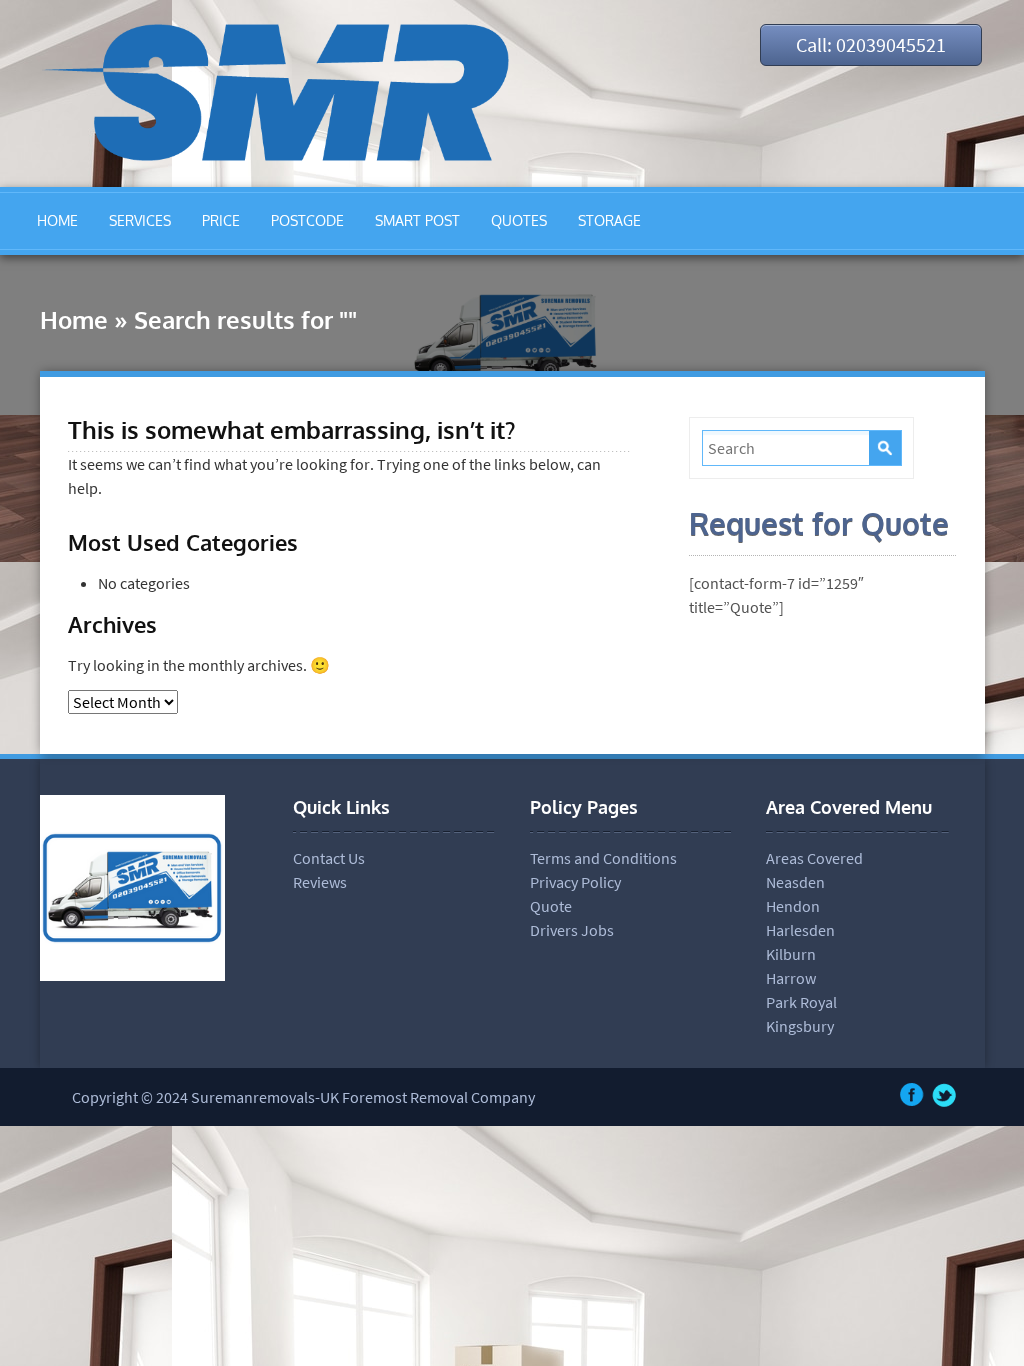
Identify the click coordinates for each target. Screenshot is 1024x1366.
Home (74, 319)
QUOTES (519, 220)
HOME (57, 220)
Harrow (791, 978)
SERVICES (140, 220)
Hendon (793, 906)
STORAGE (609, 220)
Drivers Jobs (572, 930)
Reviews (320, 882)
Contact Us (329, 858)
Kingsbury (800, 1026)
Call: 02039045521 (871, 44)
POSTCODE (307, 220)
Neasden (795, 882)
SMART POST (417, 220)
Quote (551, 906)
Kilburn (791, 954)
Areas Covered (814, 858)
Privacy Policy (575, 882)
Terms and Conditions (603, 858)
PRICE (221, 220)
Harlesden (800, 930)
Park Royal (801, 1002)
